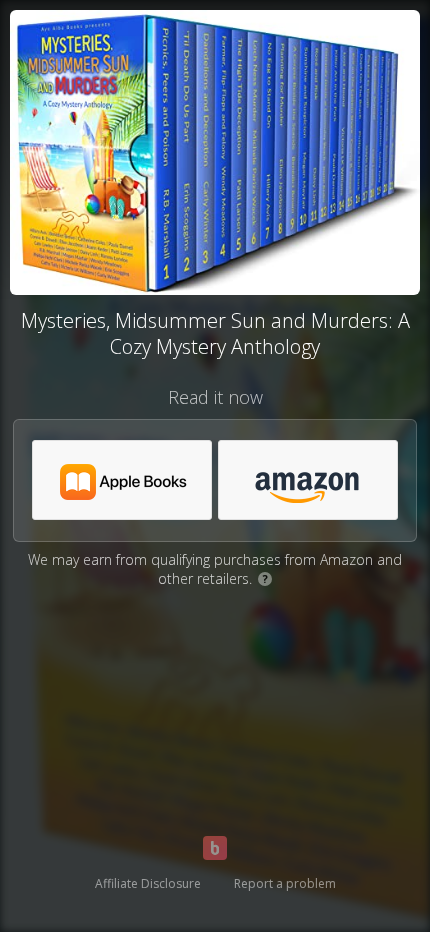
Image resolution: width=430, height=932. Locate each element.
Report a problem (285, 883)
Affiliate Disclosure (148, 883)
